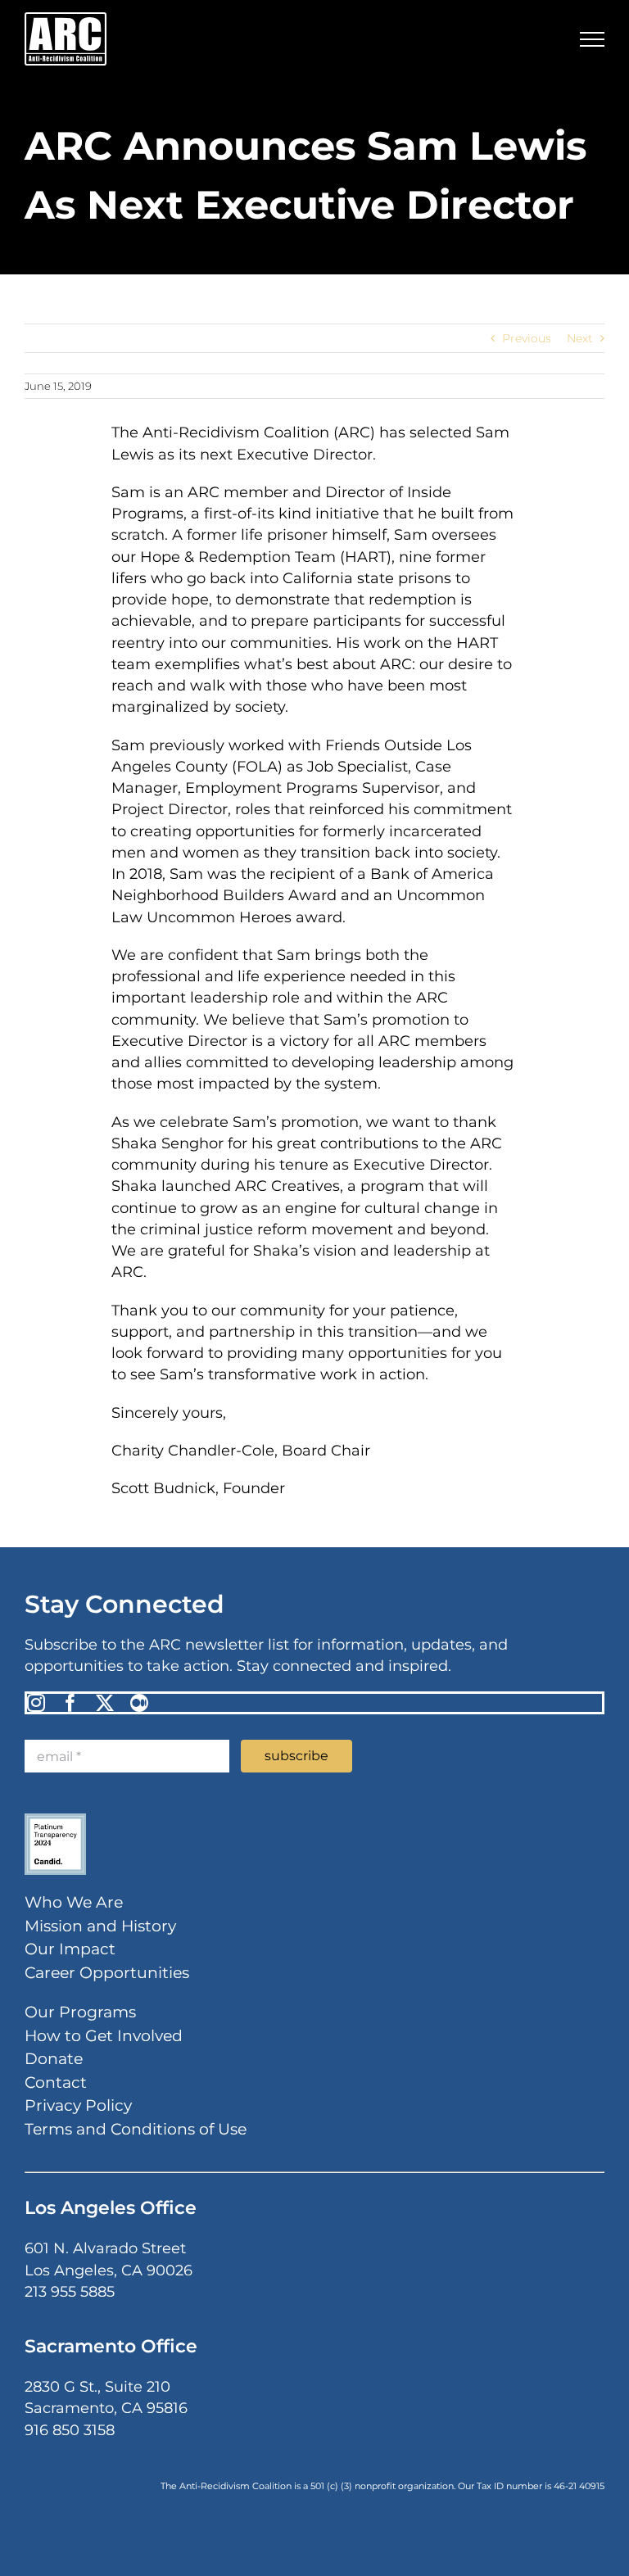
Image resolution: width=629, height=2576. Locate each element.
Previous (527, 338)
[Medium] (139, 1703)
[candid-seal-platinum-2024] (55, 1819)
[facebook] (70, 1703)
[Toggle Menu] (592, 39)
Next (580, 338)
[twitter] (105, 1703)
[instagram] (36, 1703)
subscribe (296, 1756)
